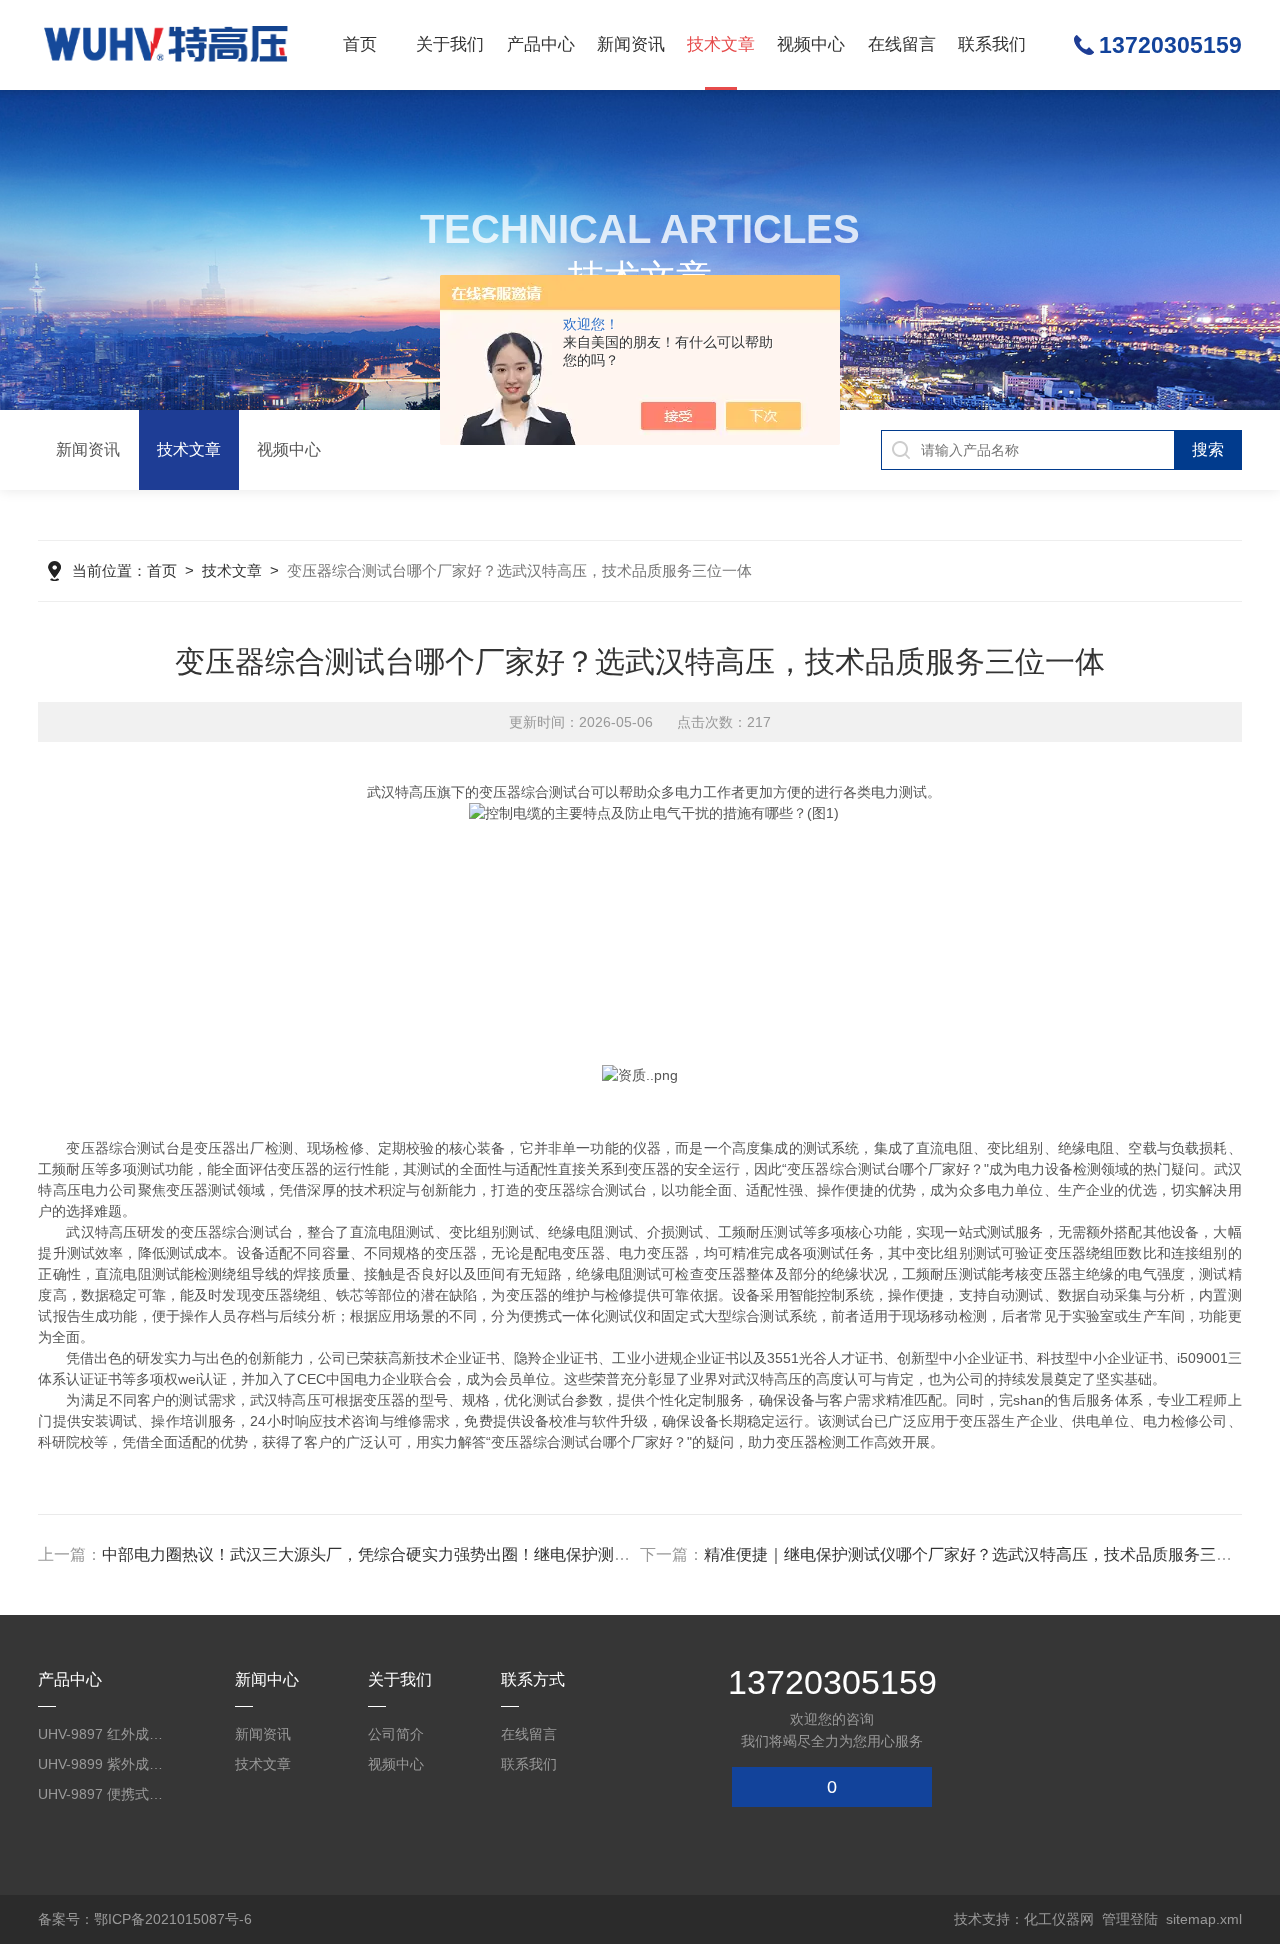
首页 (360, 44)
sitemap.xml (1204, 1919)
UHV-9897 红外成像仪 (107, 1734)
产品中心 (541, 44)
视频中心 (811, 44)
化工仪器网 (1059, 1919)
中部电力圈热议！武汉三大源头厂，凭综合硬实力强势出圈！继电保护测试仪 (374, 1554)
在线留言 (902, 44)
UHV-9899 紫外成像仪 (107, 1764)
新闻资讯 (631, 44)
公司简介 (396, 1734)
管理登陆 (1130, 1919)
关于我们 (450, 44)
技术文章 (721, 44)
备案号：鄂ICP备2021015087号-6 (145, 1919)
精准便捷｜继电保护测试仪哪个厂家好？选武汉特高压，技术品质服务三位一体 (984, 1554)
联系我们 (992, 44)
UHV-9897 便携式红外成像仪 (107, 1794)
